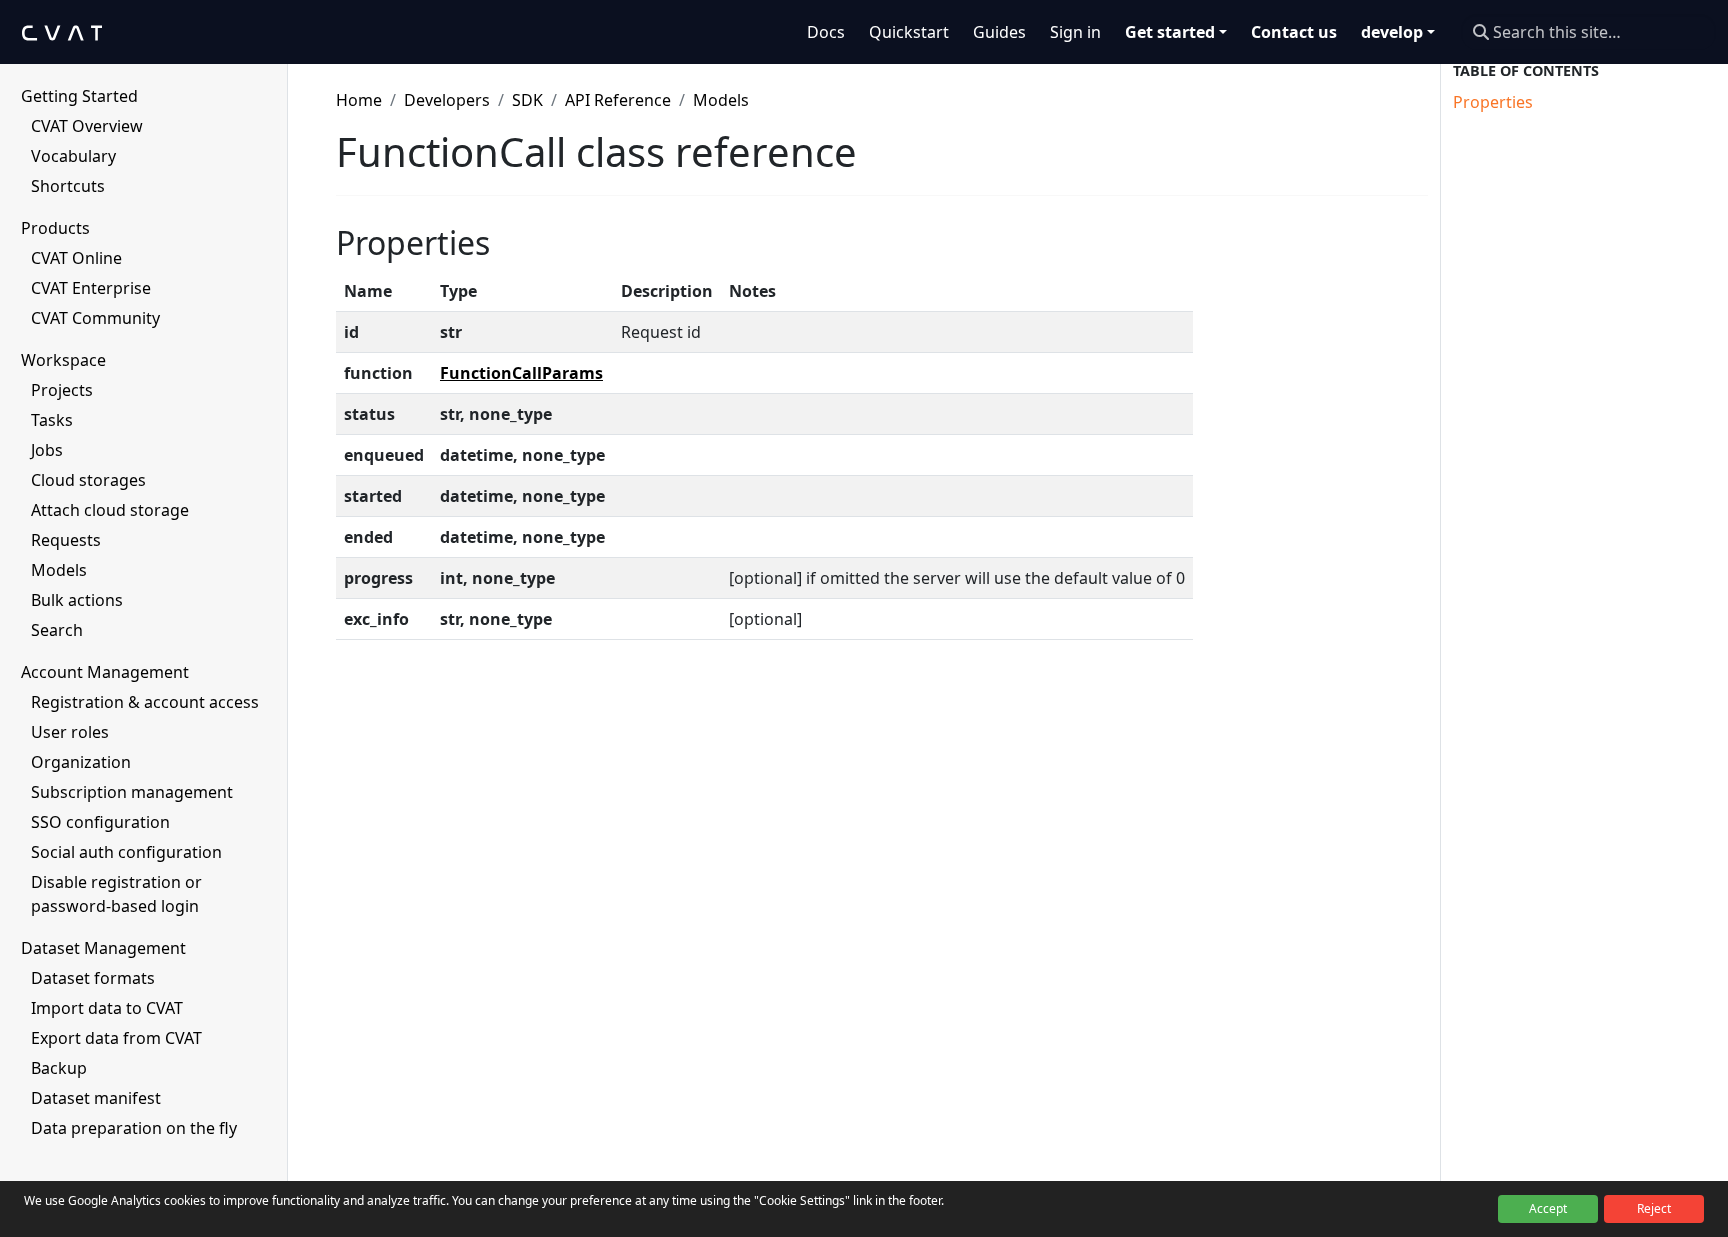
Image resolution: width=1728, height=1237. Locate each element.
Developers (447, 100)
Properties (1493, 102)
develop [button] (1392, 32)
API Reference (618, 100)
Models (721, 100)
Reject (1654, 1208)
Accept (1548, 1208)
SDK (527, 100)
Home (359, 100)
